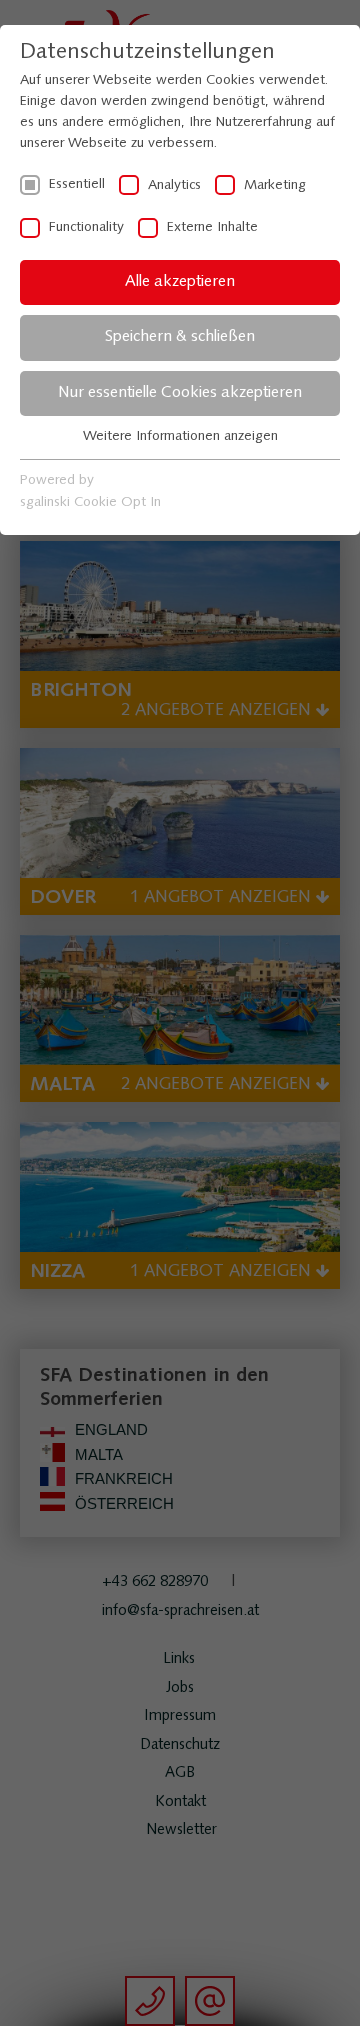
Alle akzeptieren (180, 282)
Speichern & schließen (180, 337)
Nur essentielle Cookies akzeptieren (180, 393)
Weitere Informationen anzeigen (180, 436)
